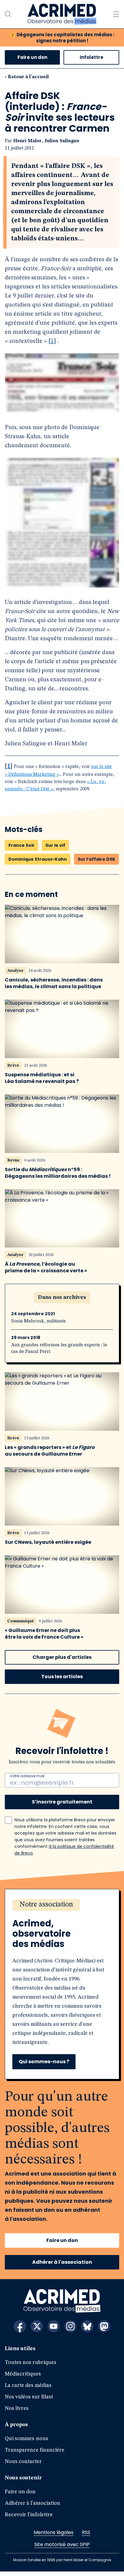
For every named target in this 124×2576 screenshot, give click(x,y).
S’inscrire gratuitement (62, 1806)
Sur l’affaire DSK (96, 863)
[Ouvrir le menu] (116, 14)
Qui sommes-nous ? (44, 2066)
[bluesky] (87, 2331)
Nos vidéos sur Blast (29, 2401)
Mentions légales (54, 2537)
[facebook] (20, 2331)
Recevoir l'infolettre (29, 2519)
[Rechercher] (8, 14)
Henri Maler (27, 141)
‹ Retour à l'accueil (27, 77)
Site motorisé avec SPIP (62, 2549)
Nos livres (17, 2413)
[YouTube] (54, 2331)
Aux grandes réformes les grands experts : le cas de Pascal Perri (59, 1353)
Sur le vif (55, 850)
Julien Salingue (62, 141)
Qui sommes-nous (26, 2443)
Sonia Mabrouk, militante (39, 1326)
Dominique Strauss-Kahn (38, 863)
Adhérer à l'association (62, 2267)
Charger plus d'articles (62, 1662)
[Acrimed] (62, 14)
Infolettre (91, 57)
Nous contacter (23, 2466)
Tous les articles (62, 1681)
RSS (86, 2537)
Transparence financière (35, 2455)
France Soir (22, 850)
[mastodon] (104, 2331)
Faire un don (32, 57)
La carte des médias (28, 2390)
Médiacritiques (23, 2378)
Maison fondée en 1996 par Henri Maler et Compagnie (62, 2564)
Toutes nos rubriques (31, 2367)
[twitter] (37, 2331)
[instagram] (70, 2331)
